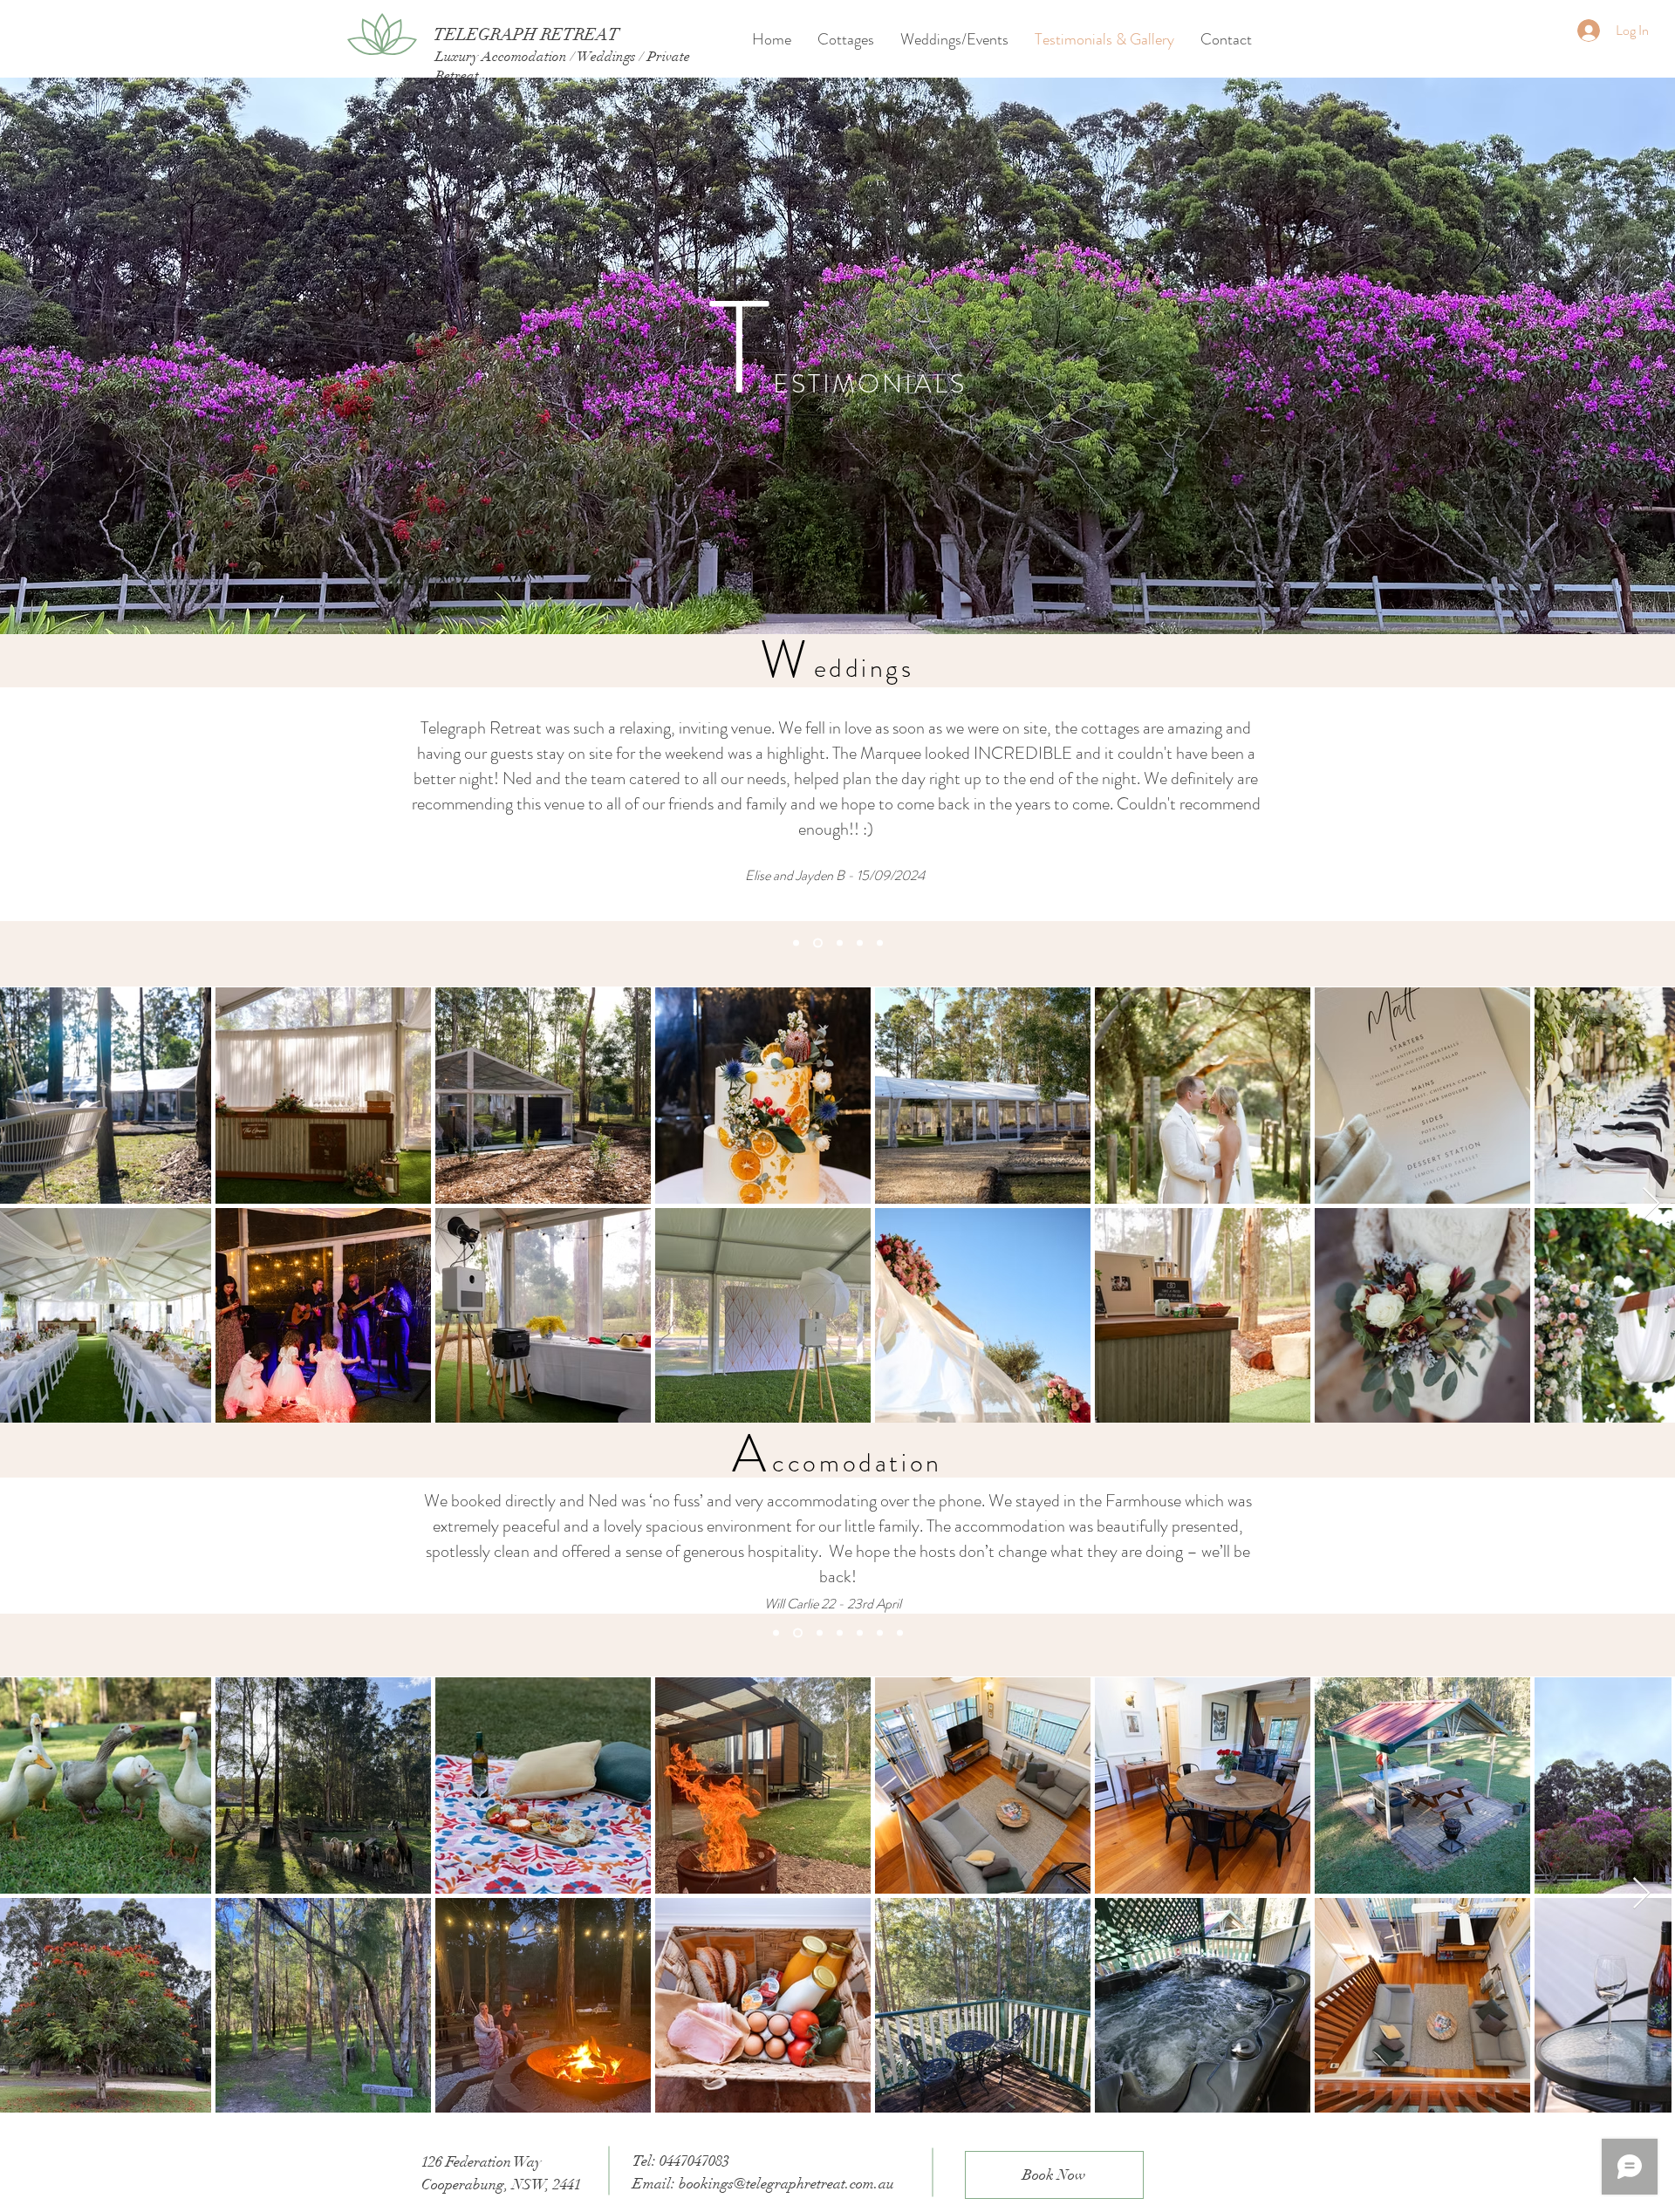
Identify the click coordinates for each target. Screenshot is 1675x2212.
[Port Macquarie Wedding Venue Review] (796, 943)
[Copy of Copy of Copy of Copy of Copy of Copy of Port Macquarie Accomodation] (900, 1633)
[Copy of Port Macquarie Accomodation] (796, 1633)
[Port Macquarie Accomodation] (776, 1633)
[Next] (1605, 810)
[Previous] (70, 810)
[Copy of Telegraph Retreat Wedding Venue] (860, 943)
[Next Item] (1651, 1204)
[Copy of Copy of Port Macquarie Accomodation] (818, 1633)
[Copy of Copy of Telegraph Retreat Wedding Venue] (880, 943)
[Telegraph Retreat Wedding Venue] (838, 943)
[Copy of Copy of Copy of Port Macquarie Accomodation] (840, 1633)
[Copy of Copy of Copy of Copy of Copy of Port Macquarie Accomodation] (880, 1633)
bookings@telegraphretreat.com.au (786, 2184)
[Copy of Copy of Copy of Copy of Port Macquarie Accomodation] (860, 1633)
